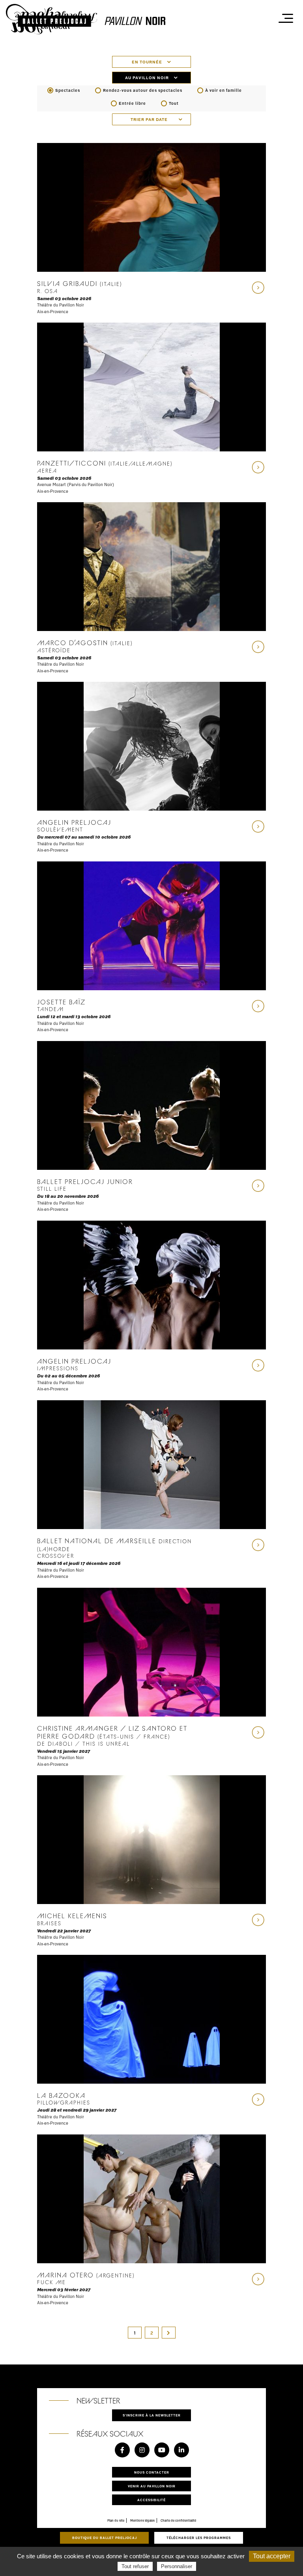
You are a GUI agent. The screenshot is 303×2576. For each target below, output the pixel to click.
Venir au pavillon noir (152, 2486)
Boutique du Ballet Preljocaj (105, 2538)
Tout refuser (135, 2566)
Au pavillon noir (148, 78)
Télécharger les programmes (199, 2538)
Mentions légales (142, 2520)
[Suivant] (168, 2333)
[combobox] (151, 119)
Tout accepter (272, 2556)
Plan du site (116, 2520)
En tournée (148, 62)
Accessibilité (151, 2500)
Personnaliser (177, 2566)
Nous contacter (152, 2472)
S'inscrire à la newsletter (152, 2415)
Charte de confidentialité (178, 2520)
